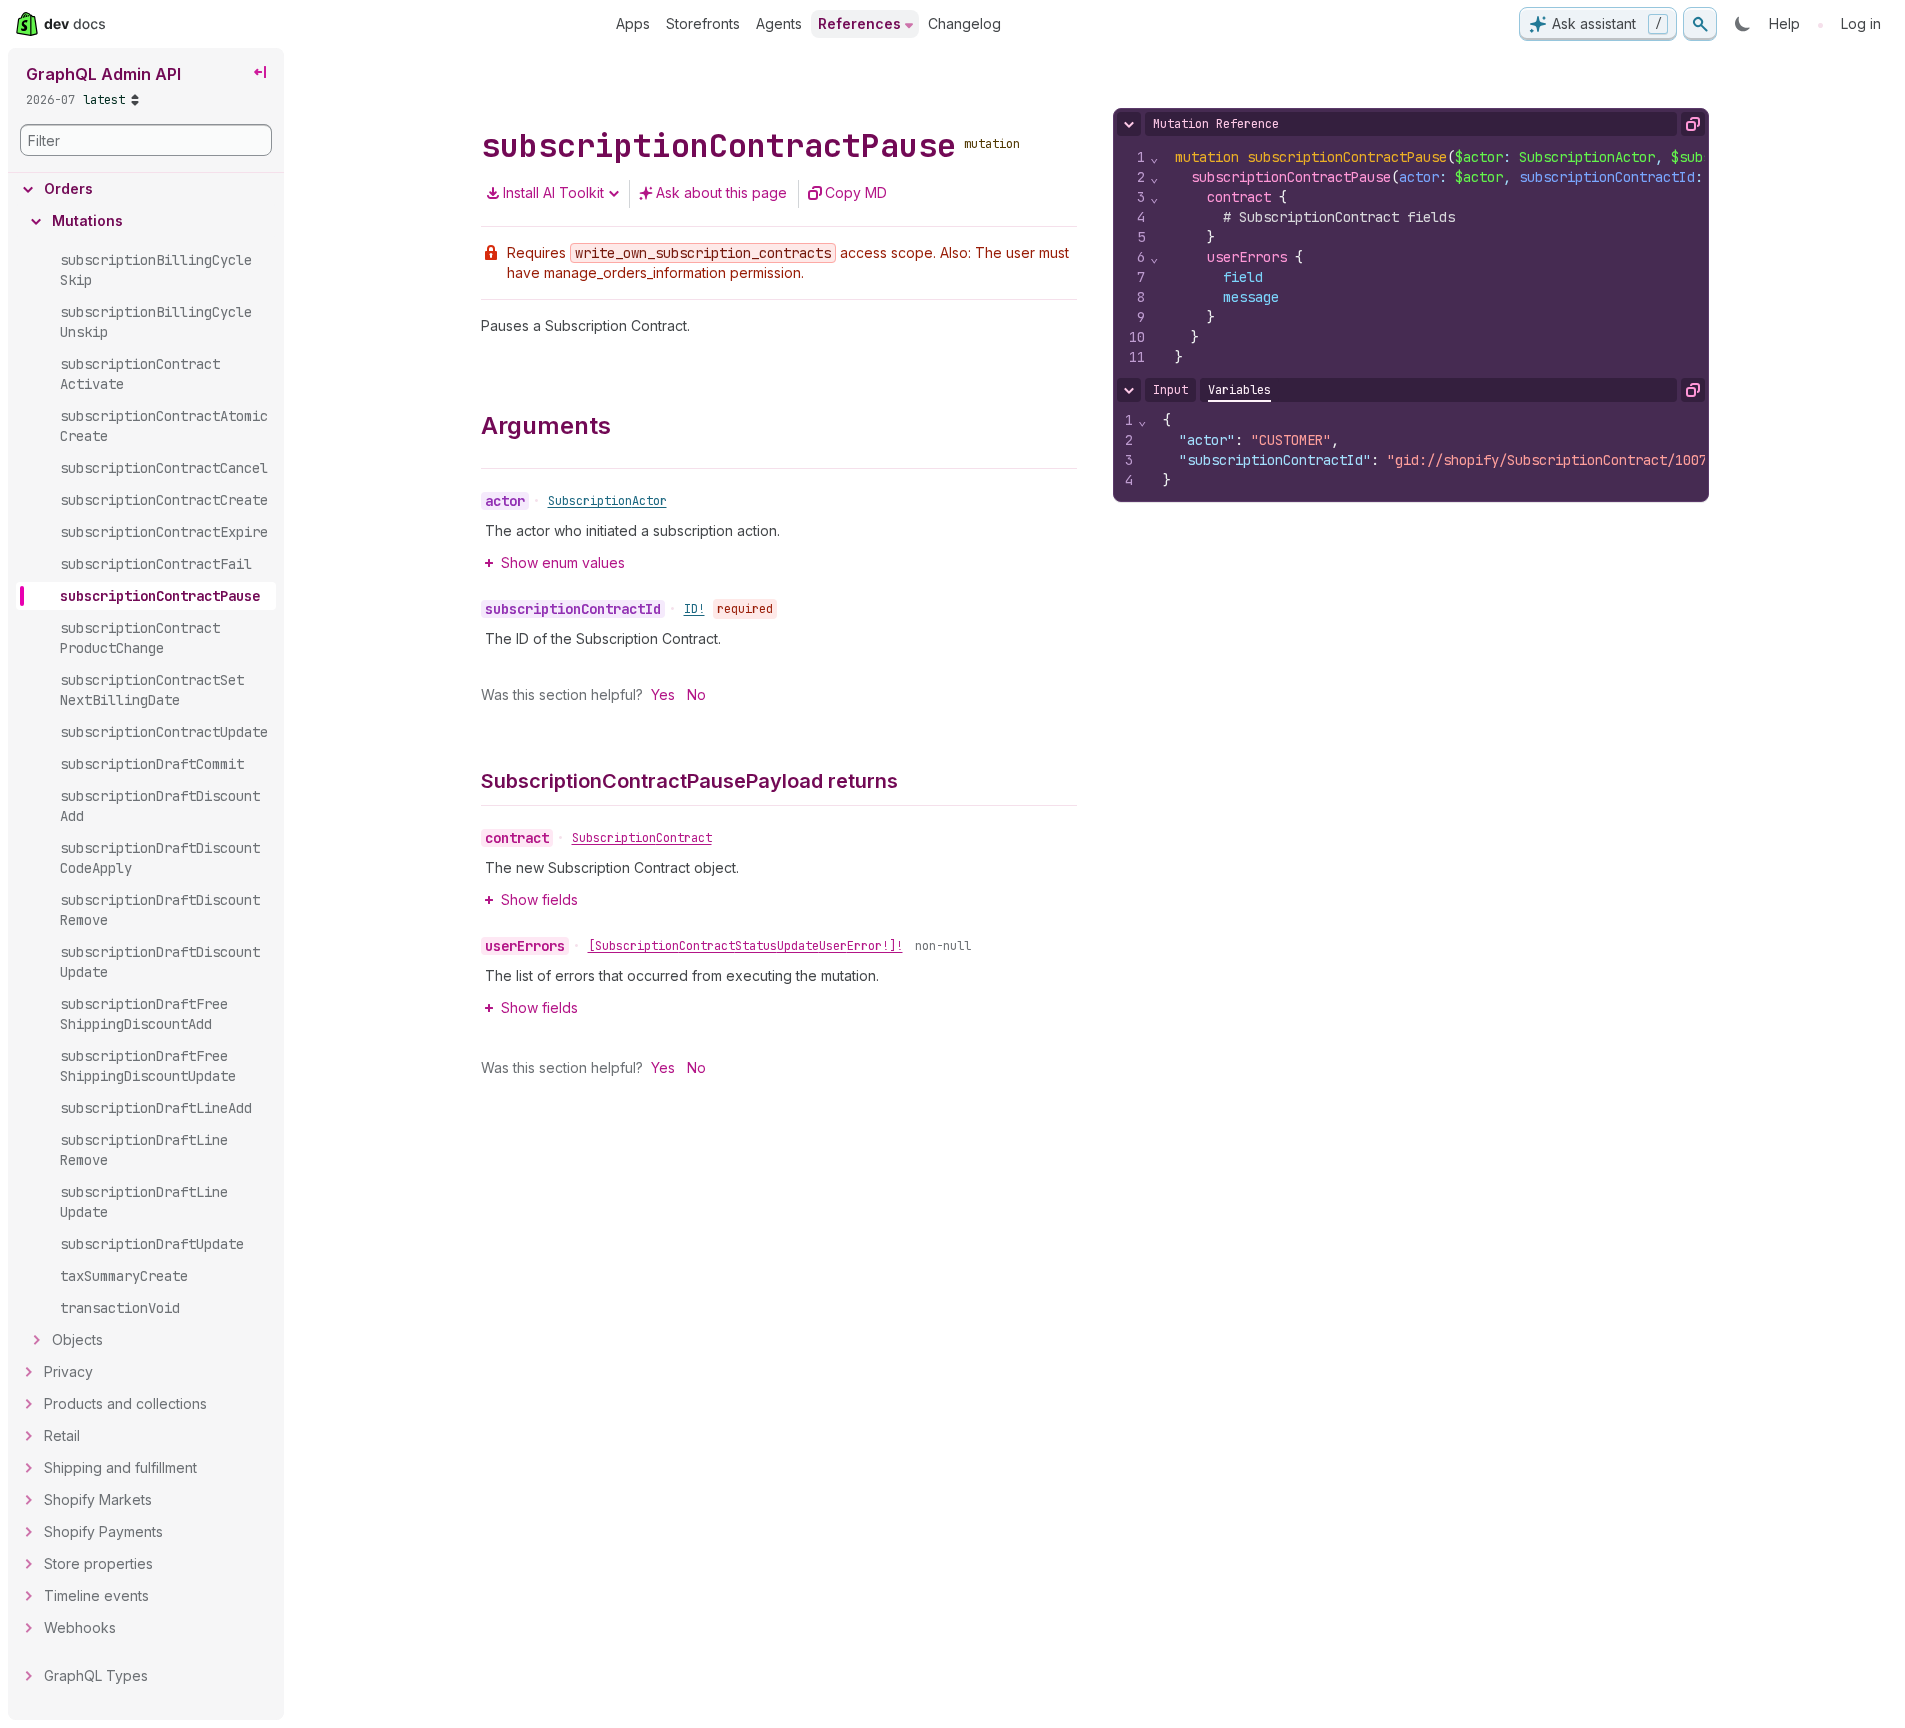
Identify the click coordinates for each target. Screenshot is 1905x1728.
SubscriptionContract (642, 838)
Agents (779, 23)
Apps (633, 23)
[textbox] (1462, 450)
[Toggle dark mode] (1743, 24)
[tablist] (1239, 390)
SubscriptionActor (607, 501)
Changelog (964, 23)
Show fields (539, 899)
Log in (1861, 23)
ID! (694, 609)
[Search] (1700, 24)
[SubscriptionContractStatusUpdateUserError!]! (745, 946)
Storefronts (703, 23)
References (859, 23)
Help (1784, 23)
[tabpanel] (1411, 450)
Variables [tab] (1239, 390)
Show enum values (563, 562)
